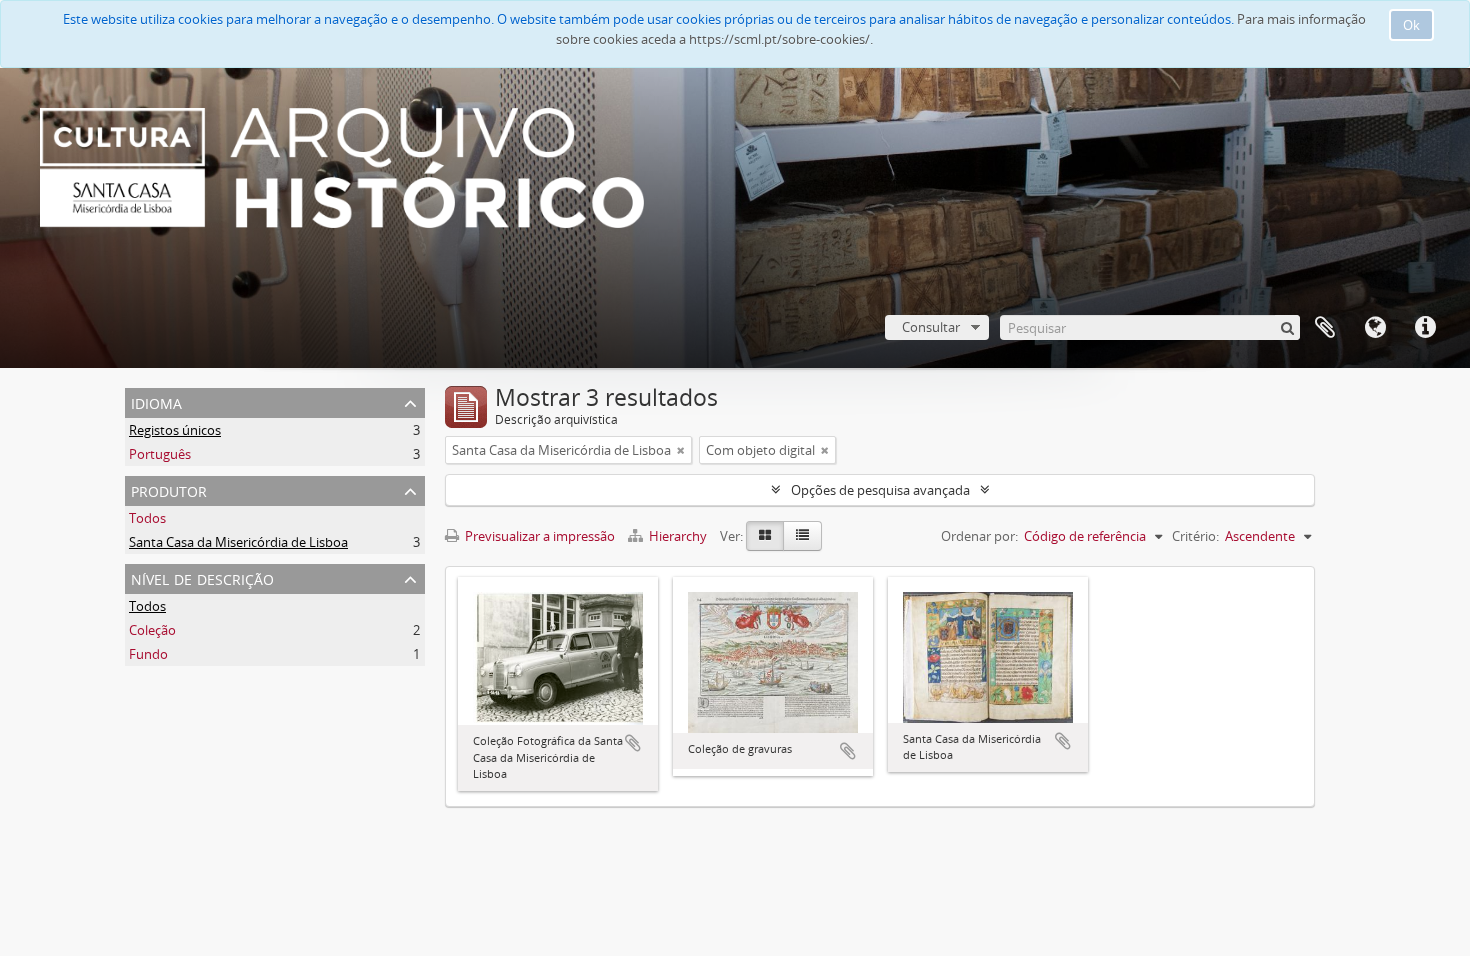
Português (160, 454)
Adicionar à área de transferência (633, 743)
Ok (1411, 25)
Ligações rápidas (1425, 328)
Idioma (1375, 328)
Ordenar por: (979, 536)
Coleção (152, 630)
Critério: (1195, 536)
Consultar (931, 327)
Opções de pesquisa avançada (880, 490)
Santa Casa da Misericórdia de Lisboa (238, 542)
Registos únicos (175, 430)
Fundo (148, 654)
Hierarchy (678, 536)
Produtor (169, 489)
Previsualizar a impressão (538, 536)
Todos (147, 518)
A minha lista (1325, 328)
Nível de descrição (202, 577)
